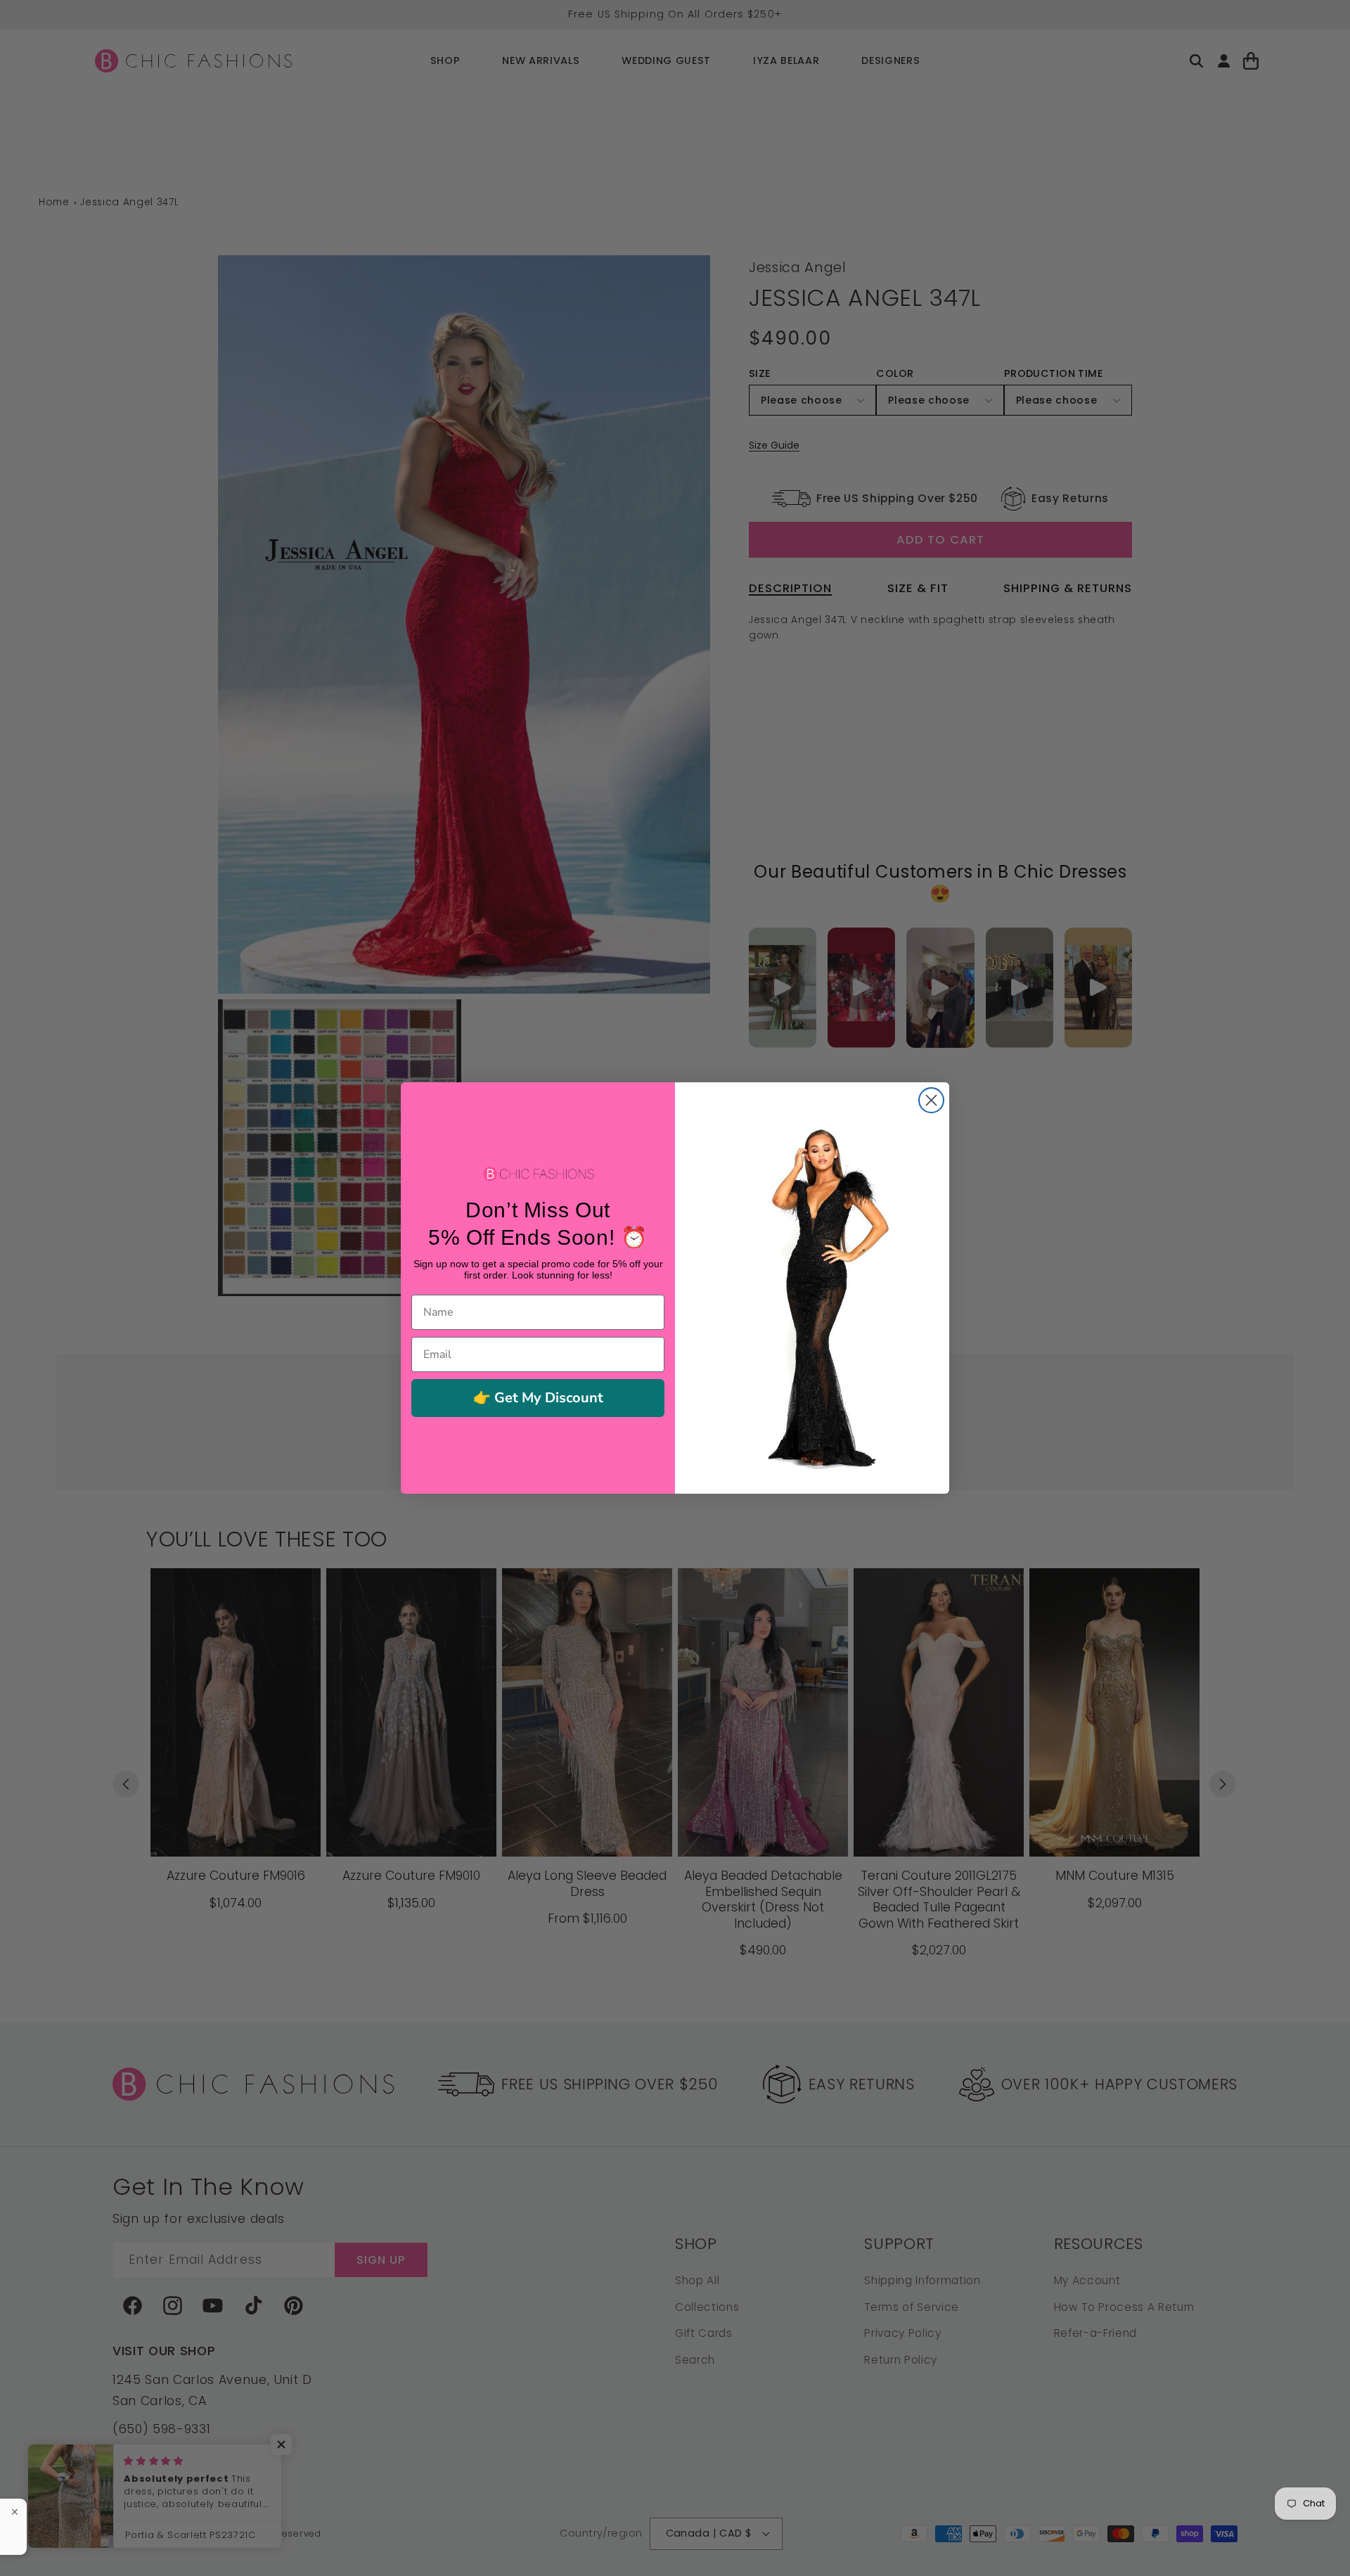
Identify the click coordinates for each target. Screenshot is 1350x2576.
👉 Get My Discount (538, 1398)
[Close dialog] (931, 1100)
